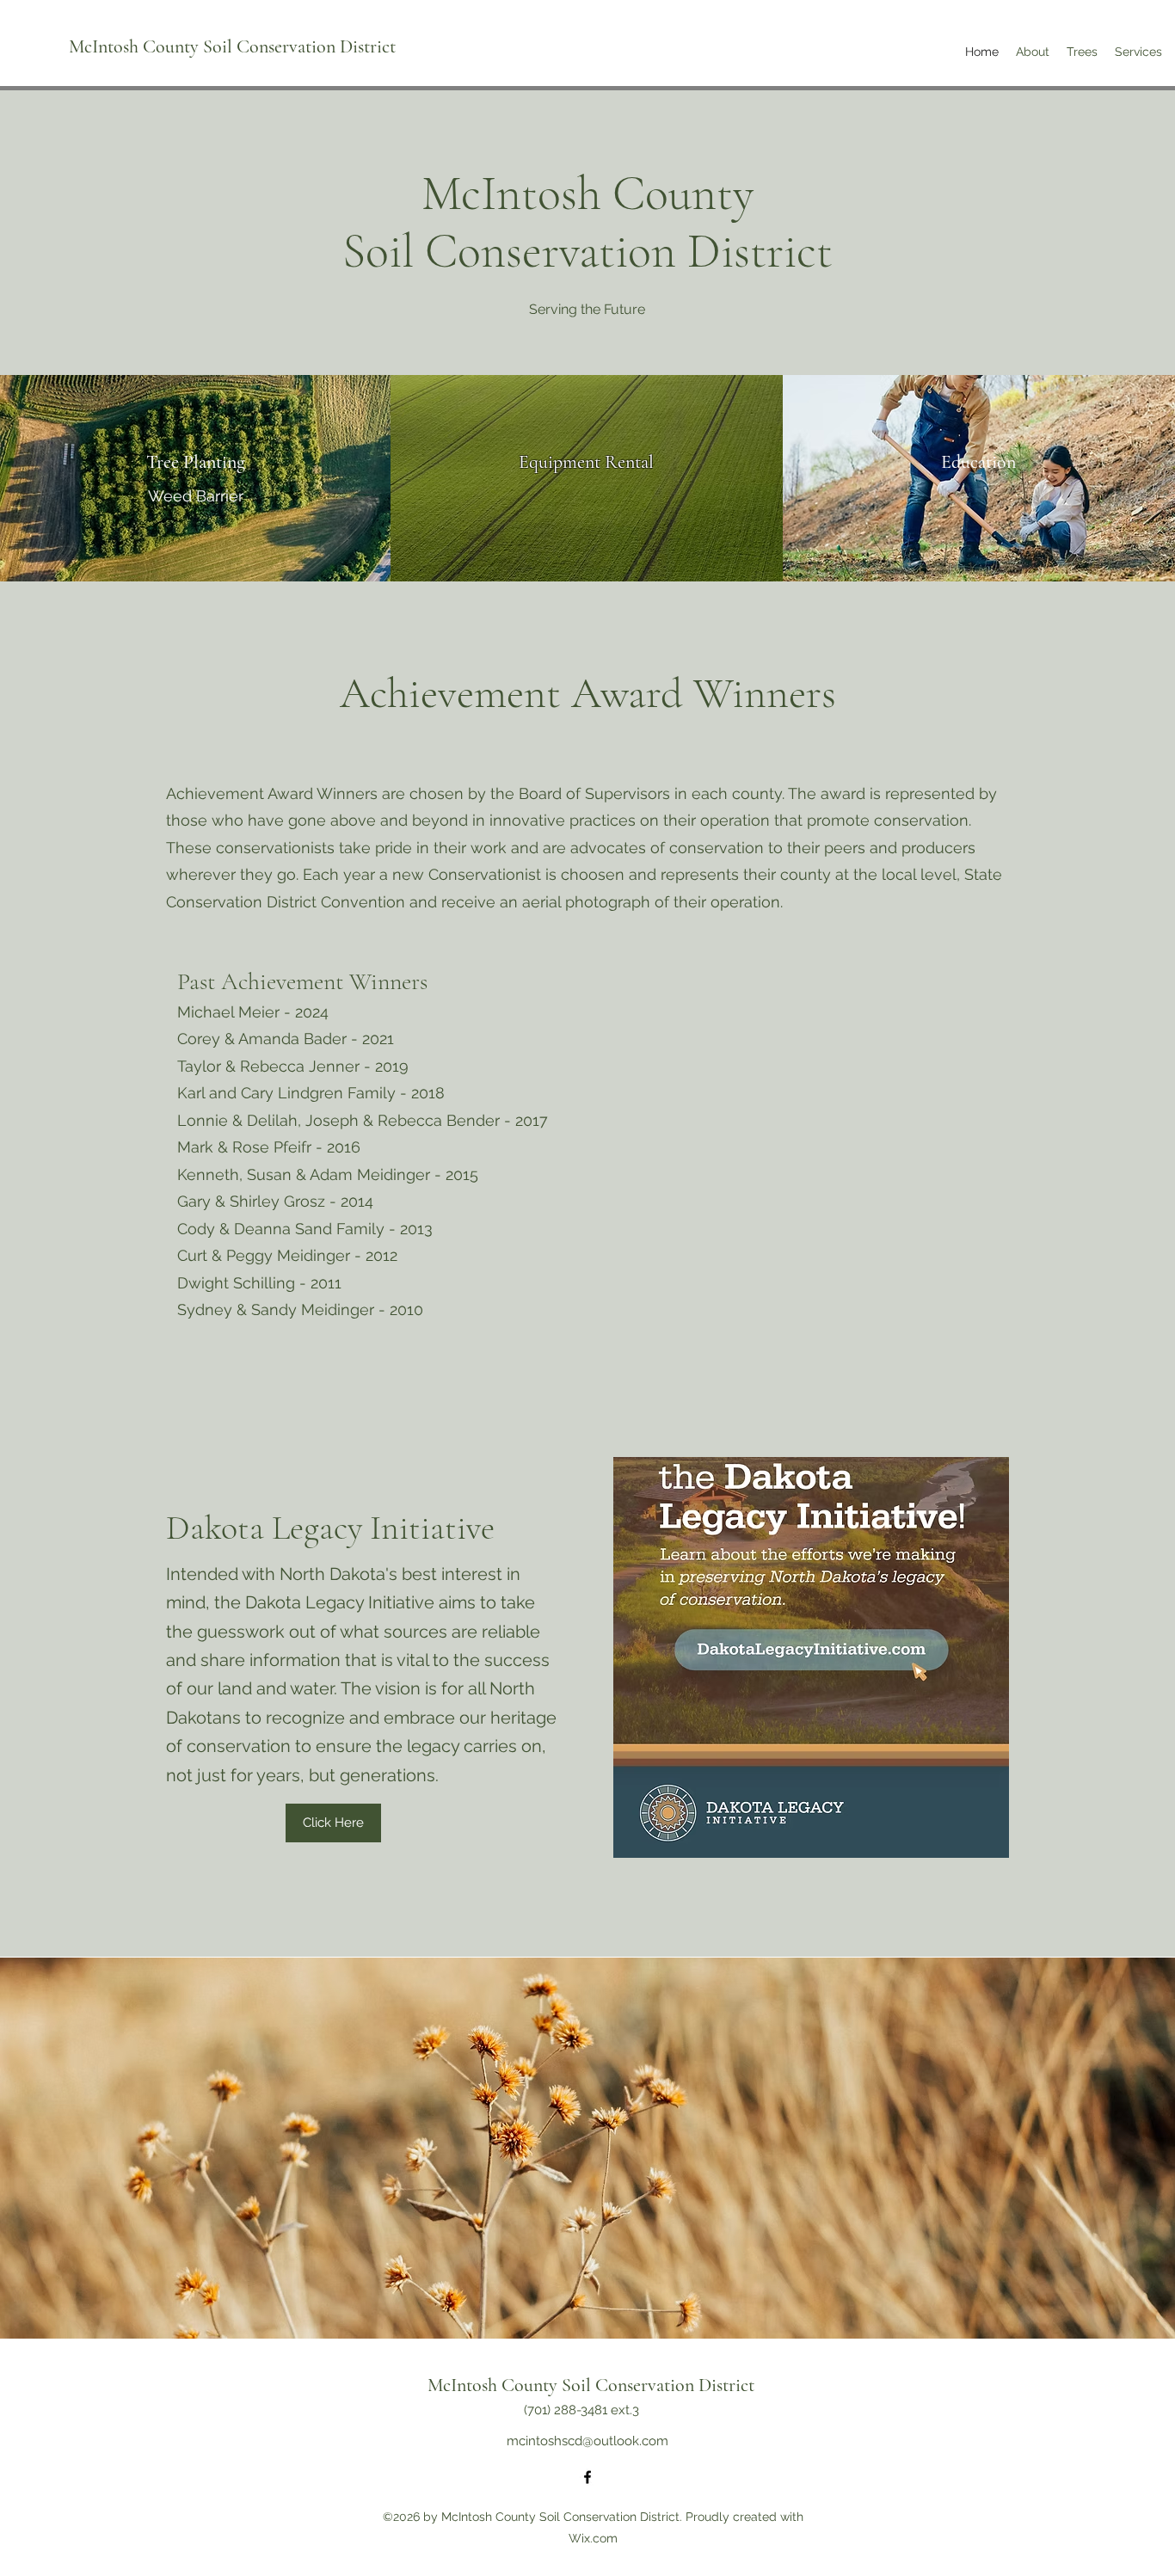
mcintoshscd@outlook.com (587, 2441)
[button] (1033, 52)
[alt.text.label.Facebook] (587, 2477)
